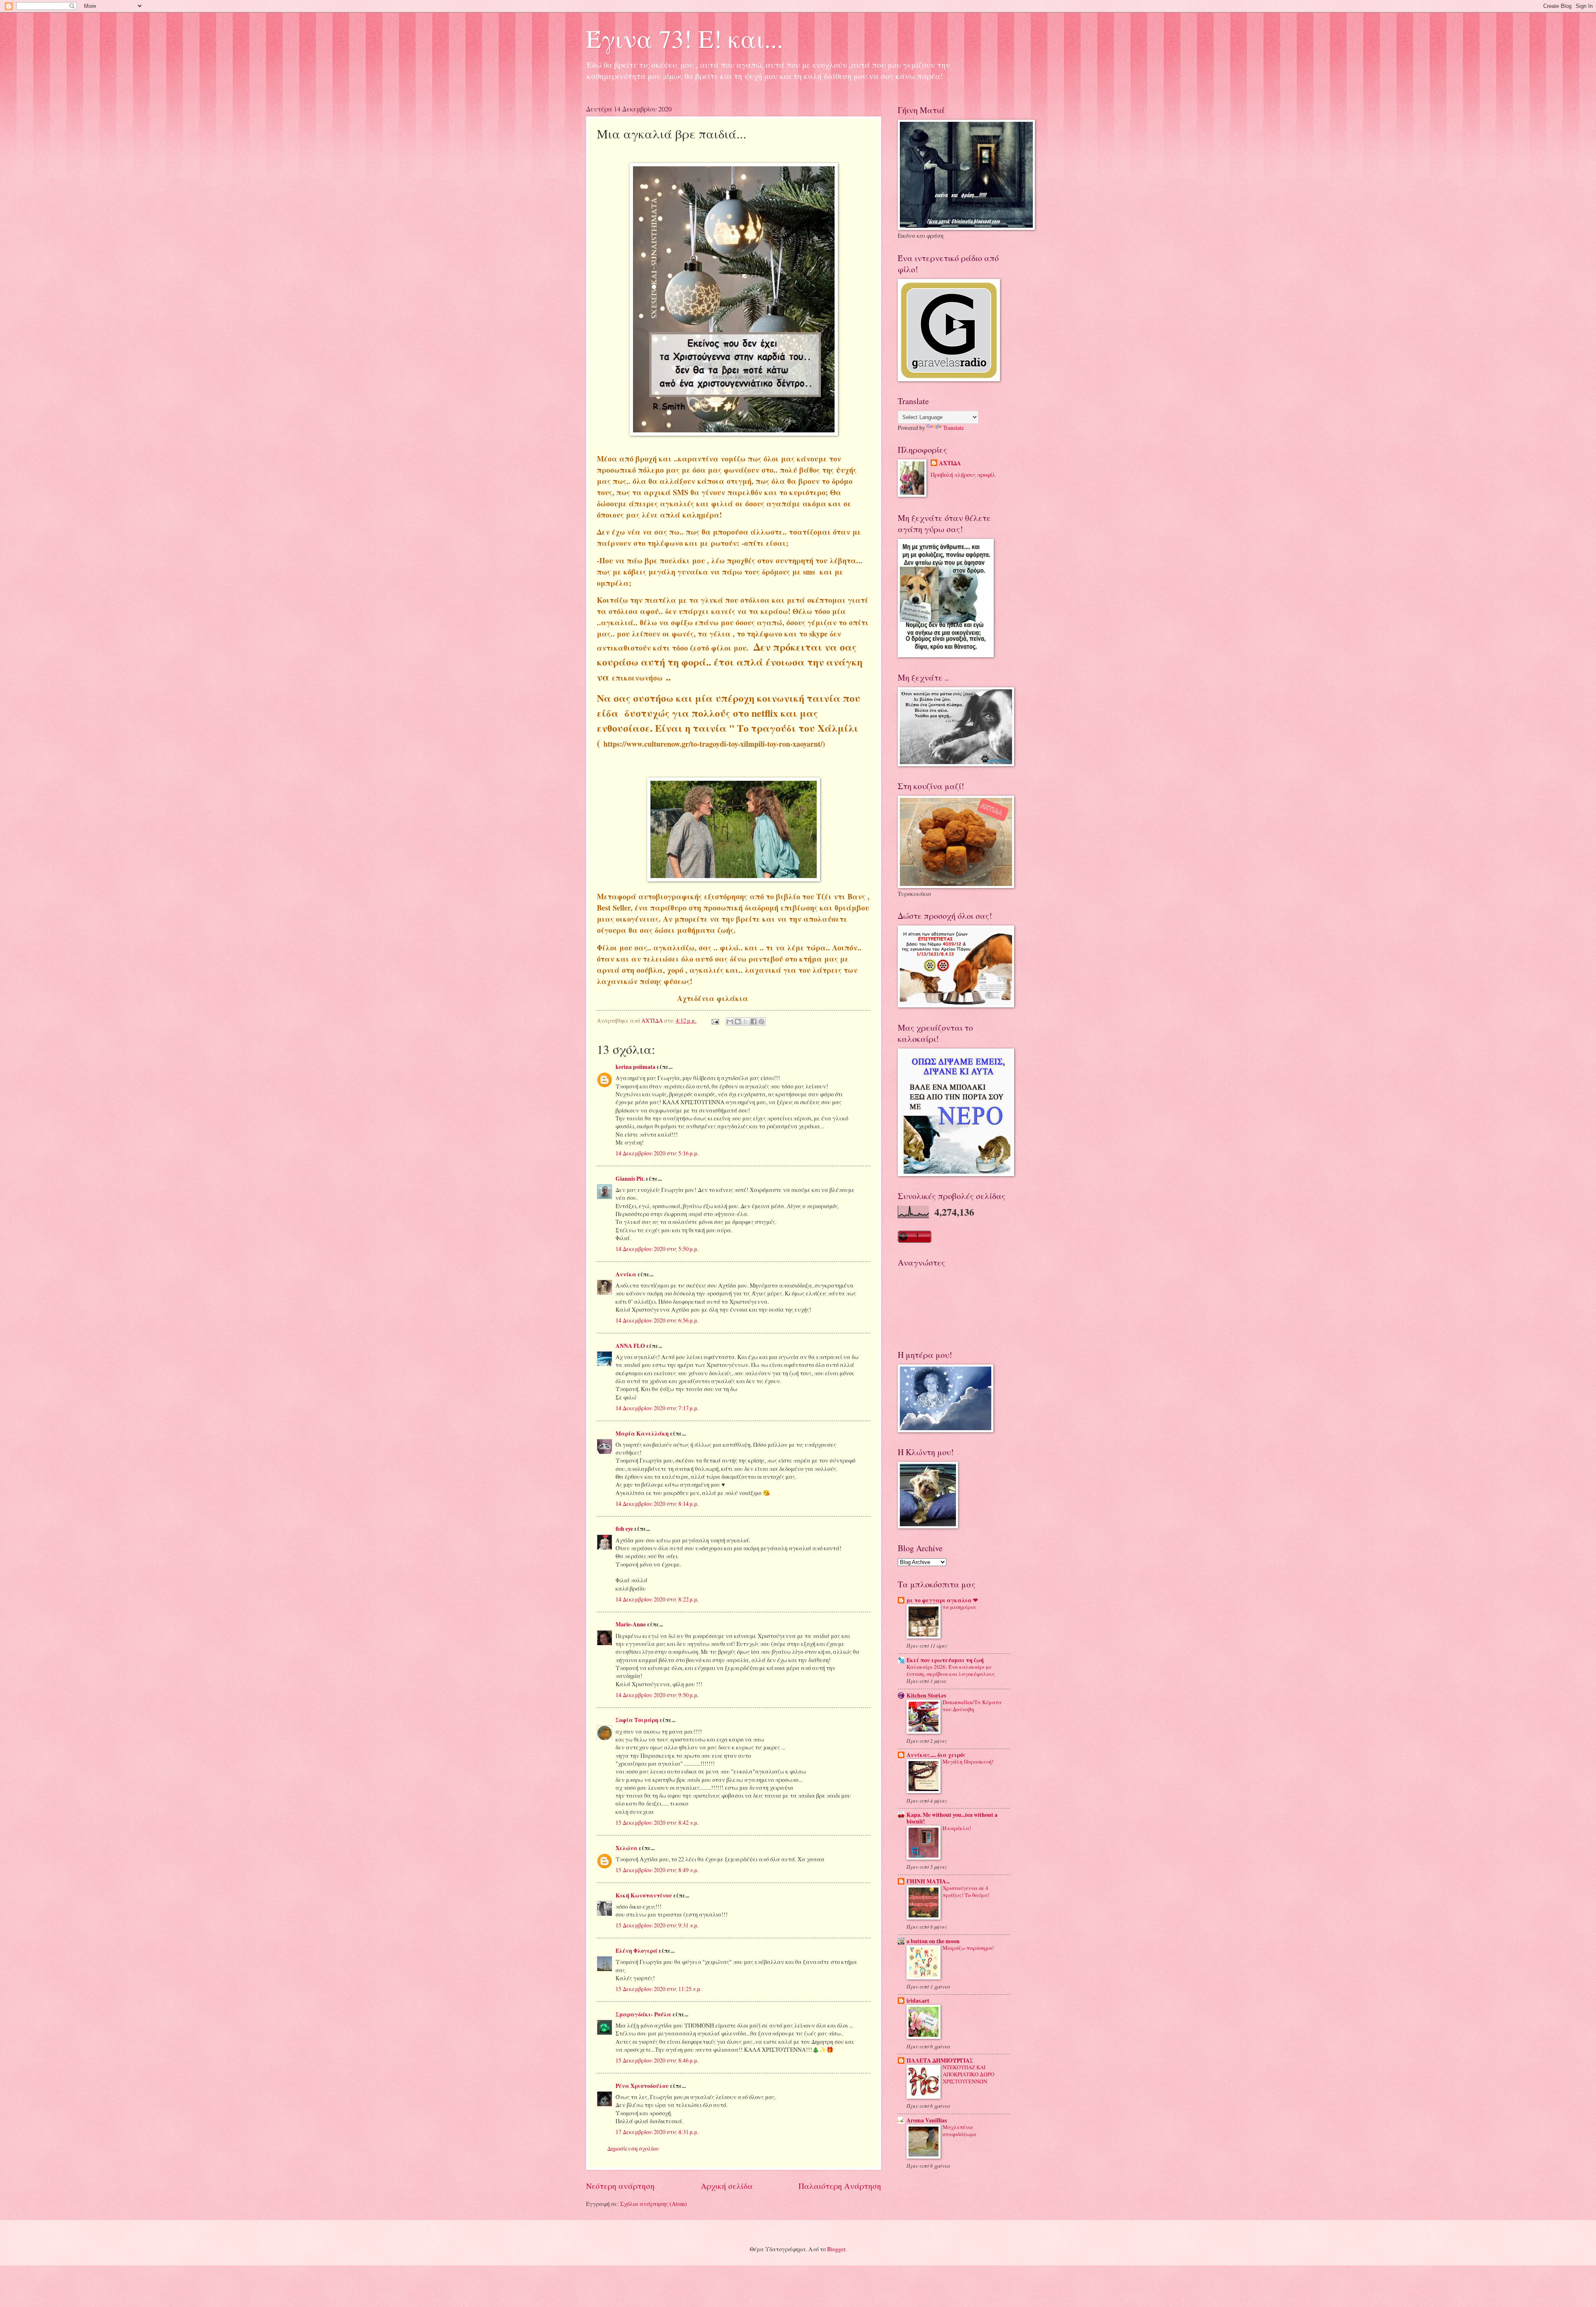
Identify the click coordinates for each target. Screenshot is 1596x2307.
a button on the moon (933, 1941)
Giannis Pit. (630, 1179)
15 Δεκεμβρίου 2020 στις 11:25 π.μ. (659, 1989)
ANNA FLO (630, 1346)
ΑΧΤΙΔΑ (950, 463)
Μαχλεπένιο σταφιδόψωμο (959, 2131)
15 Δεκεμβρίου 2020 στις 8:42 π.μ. (657, 1822)
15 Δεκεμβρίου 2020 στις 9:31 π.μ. (657, 1925)
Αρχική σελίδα (727, 2186)
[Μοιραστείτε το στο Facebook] (754, 1021)
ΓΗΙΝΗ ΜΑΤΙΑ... (928, 1881)
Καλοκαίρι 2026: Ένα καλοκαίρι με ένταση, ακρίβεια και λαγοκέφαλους (951, 1670)
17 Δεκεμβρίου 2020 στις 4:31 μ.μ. (657, 2132)
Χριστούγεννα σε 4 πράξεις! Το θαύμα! (966, 1891)
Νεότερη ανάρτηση (620, 2186)
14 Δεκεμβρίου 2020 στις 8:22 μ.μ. (657, 1599)
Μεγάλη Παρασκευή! (968, 1762)
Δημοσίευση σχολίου (633, 2148)
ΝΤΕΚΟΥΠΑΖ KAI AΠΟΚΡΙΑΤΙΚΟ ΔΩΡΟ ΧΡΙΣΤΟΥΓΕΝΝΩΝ (968, 2074)
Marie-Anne (631, 1624)
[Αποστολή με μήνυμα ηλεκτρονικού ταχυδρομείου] (730, 1021)
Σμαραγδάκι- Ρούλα (643, 2014)
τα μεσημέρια (959, 1607)
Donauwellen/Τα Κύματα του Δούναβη (972, 1706)
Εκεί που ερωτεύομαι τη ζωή (945, 1660)
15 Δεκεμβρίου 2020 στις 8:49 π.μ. (657, 1870)
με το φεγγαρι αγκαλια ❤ (942, 1600)
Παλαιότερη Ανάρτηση (840, 2186)
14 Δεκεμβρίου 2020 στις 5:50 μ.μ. (657, 1249)
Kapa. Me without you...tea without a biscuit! (952, 1818)
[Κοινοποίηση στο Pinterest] (761, 1021)
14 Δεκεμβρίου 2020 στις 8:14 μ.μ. (657, 1504)
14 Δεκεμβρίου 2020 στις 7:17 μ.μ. (657, 1408)
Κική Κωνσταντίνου (644, 1895)
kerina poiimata (635, 1067)
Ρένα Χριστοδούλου (642, 2086)
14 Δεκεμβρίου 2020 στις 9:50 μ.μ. (657, 1695)
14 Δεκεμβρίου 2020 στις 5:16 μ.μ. (657, 1153)
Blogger (836, 2249)
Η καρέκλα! (957, 1828)
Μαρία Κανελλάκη (642, 1434)
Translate (953, 428)
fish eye (624, 1529)
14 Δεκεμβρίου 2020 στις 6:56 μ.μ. (657, 1320)
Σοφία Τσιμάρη (637, 1720)
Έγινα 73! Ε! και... (685, 38)
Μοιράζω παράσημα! (968, 1948)
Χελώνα (627, 1848)
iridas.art (918, 2001)
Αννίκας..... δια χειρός (936, 1755)
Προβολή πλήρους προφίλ (963, 475)
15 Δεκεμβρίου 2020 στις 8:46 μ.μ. (657, 2060)
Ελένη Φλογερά (637, 1951)
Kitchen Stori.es (926, 1695)
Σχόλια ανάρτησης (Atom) (654, 2204)
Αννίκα (626, 1274)
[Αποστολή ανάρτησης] (715, 1020)
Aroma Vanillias (927, 2120)
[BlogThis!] (738, 1021)
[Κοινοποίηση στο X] (746, 1021)
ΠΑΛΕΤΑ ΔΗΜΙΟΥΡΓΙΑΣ (940, 2060)
